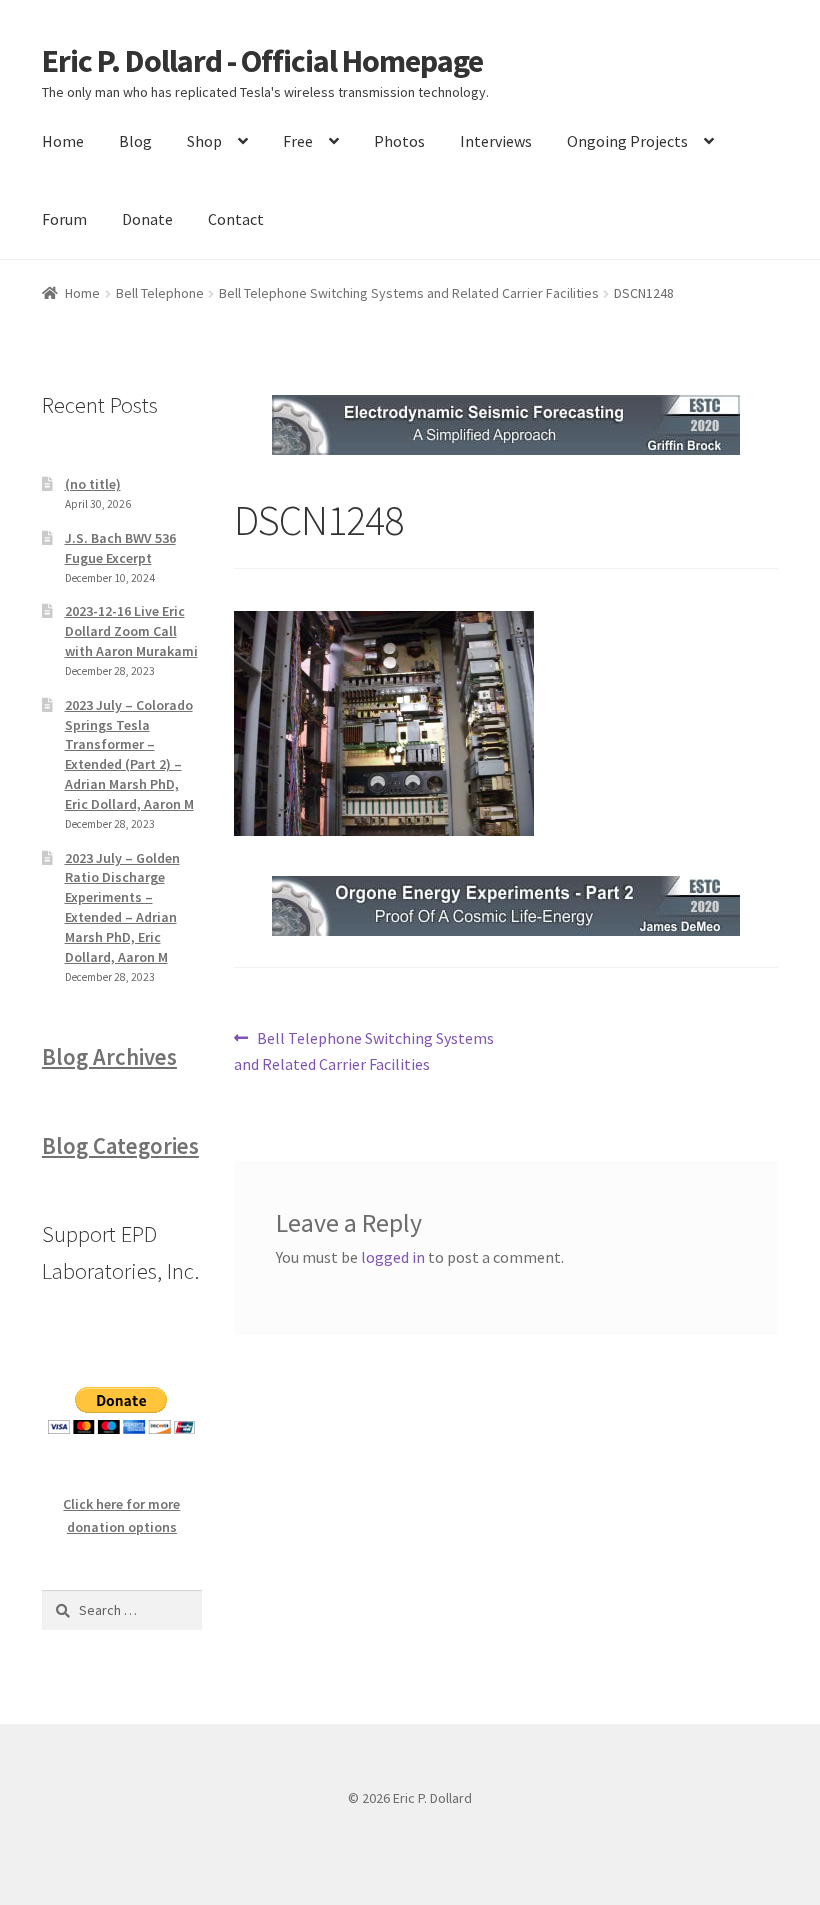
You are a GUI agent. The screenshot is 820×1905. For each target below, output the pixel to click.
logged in (393, 1257)
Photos (399, 141)
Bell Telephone (160, 293)
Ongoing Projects (627, 141)
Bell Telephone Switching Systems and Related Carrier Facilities (409, 293)
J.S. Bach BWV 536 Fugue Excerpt (120, 548)
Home (63, 141)
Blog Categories (120, 1146)
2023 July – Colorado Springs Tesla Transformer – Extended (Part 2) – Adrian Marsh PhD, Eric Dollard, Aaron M (129, 754)
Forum (64, 219)
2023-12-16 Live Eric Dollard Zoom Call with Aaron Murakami (131, 631)
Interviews (496, 141)
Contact (236, 219)
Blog (135, 141)
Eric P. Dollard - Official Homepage (262, 61)
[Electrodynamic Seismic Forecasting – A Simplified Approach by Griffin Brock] (506, 425)
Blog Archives (109, 1057)
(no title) (93, 484)
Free (298, 141)
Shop (204, 141)
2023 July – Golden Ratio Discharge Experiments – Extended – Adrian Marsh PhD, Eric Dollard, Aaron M (122, 907)
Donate (147, 219)
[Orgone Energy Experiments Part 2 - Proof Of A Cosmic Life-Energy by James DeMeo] (506, 906)
